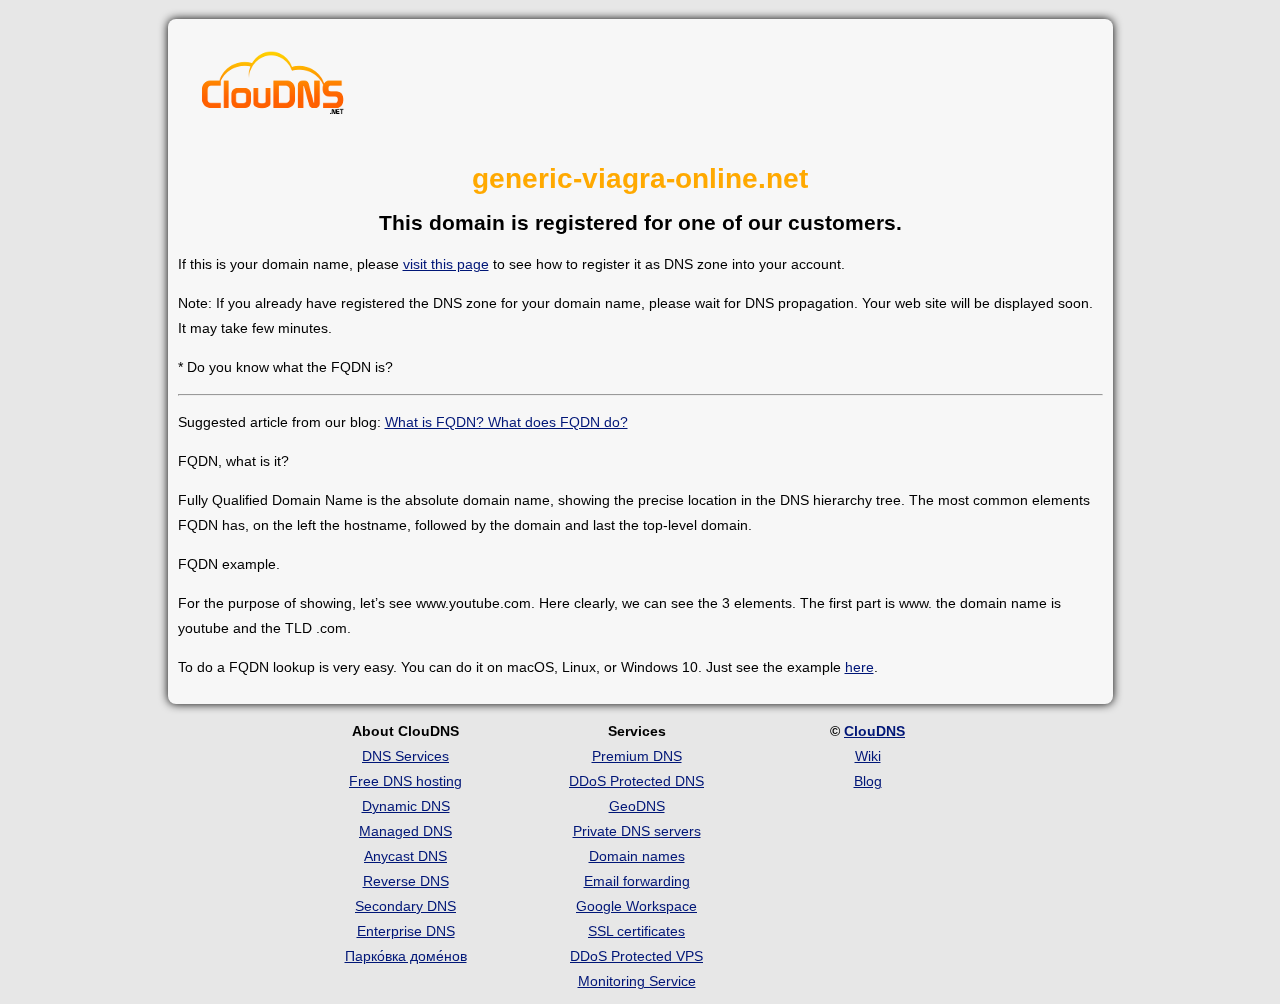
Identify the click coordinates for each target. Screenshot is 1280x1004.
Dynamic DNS (406, 806)
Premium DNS (637, 756)
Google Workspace (636, 906)
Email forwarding (637, 881)
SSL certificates (636, 931)
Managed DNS (405, 831)
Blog (868, 781)
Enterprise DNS (406, 931)
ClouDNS (874, 731)
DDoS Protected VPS (636, 956)
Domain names (637, 856)
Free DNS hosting (405, 781)
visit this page (446, 264)
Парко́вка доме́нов (406, 956)
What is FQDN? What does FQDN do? (506, 422)
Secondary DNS (405, 906)
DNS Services (405, 756)
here (859, 667)
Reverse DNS (406, 881)
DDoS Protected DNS (636, 781)
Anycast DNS (405, 856)
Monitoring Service (637, 981)
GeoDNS (637, 806)
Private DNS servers (637, 831)
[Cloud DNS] (273, 88)
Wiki (868, 756)
